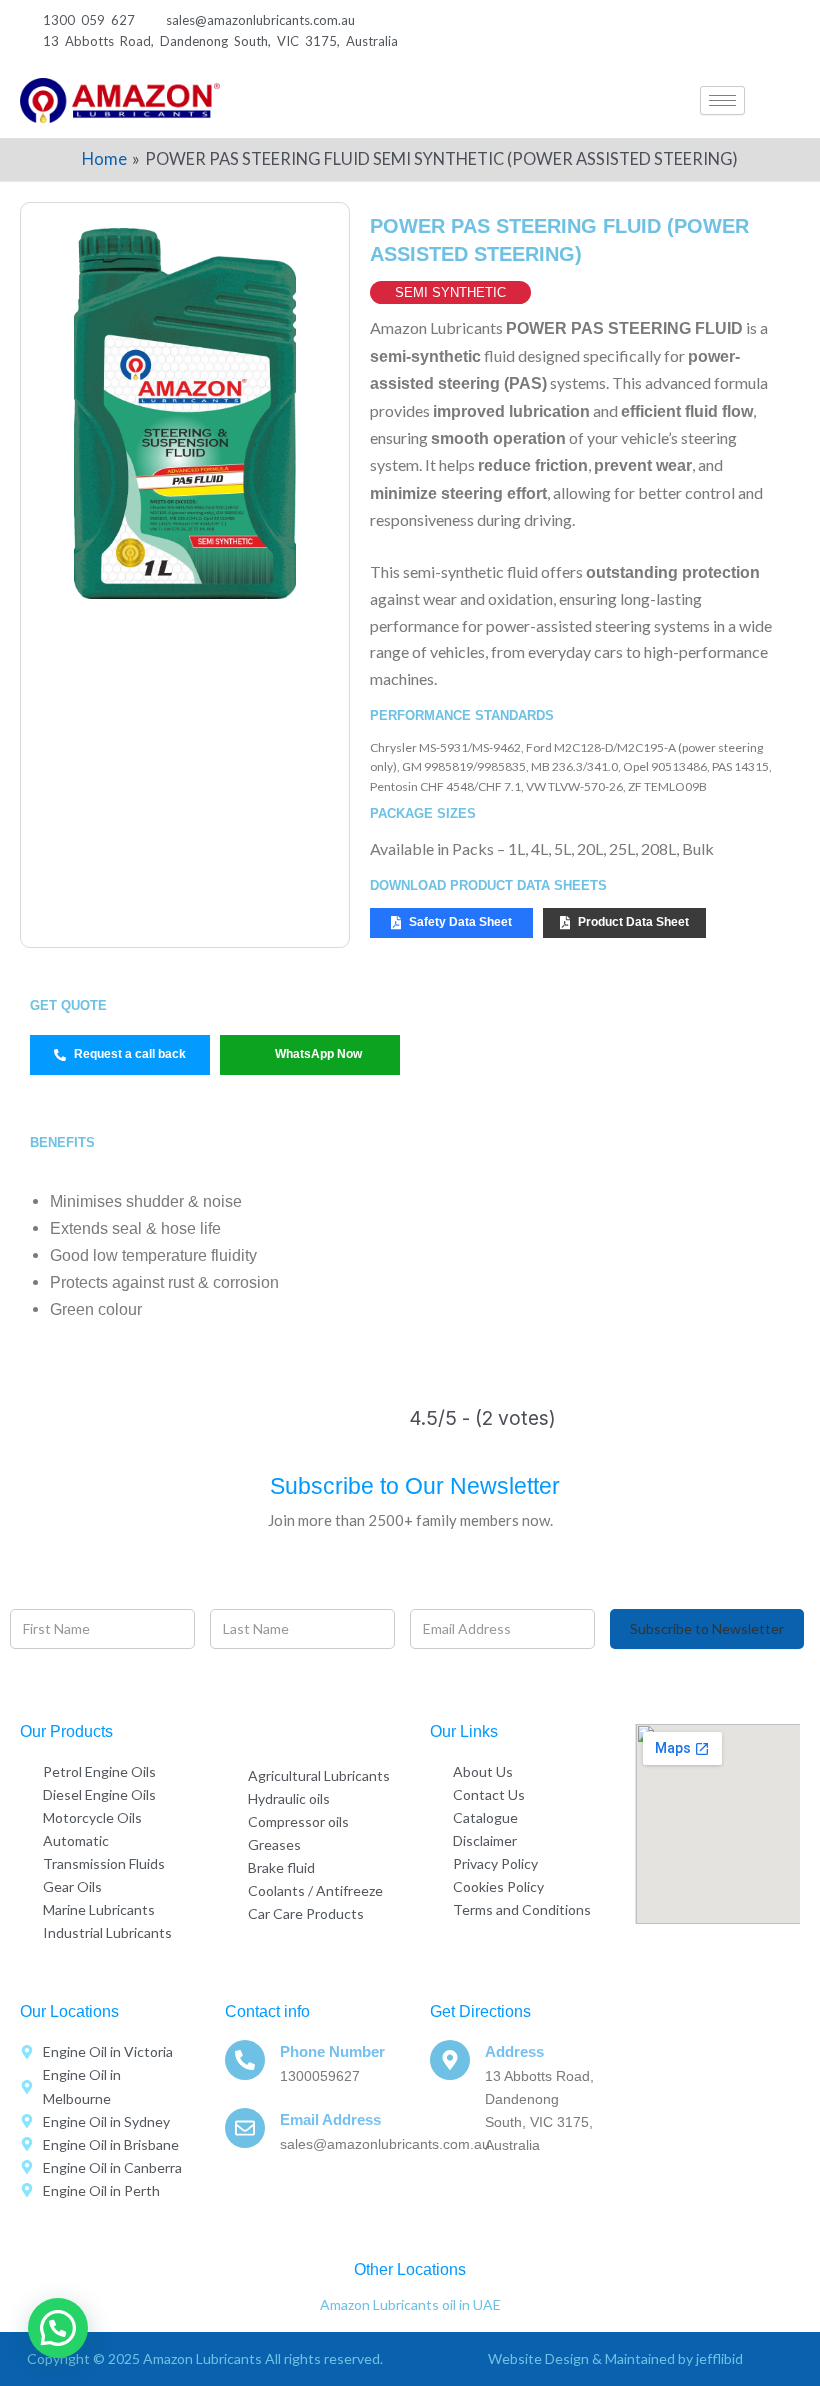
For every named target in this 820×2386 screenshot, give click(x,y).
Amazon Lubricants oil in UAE (410, 2304)
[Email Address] (245, 2128)
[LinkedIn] (707, 31)
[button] (785, 101)
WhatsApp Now (318, 1054)
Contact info (267, 2011)
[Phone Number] (245, 2060)
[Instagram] (747, 31)
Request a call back (130, 1054)
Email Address (330, 2119)
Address (514, 2051)
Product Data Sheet (633, 922)
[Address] (450, 2060)
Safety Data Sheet (460, 922)
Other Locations (410, 2269)
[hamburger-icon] (722, 100)
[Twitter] (667, 31)
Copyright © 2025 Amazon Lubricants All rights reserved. (205, 2358)
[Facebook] (627, 31)
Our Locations (69, 2011)
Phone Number (332, 2051)
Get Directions (480, 2011)
